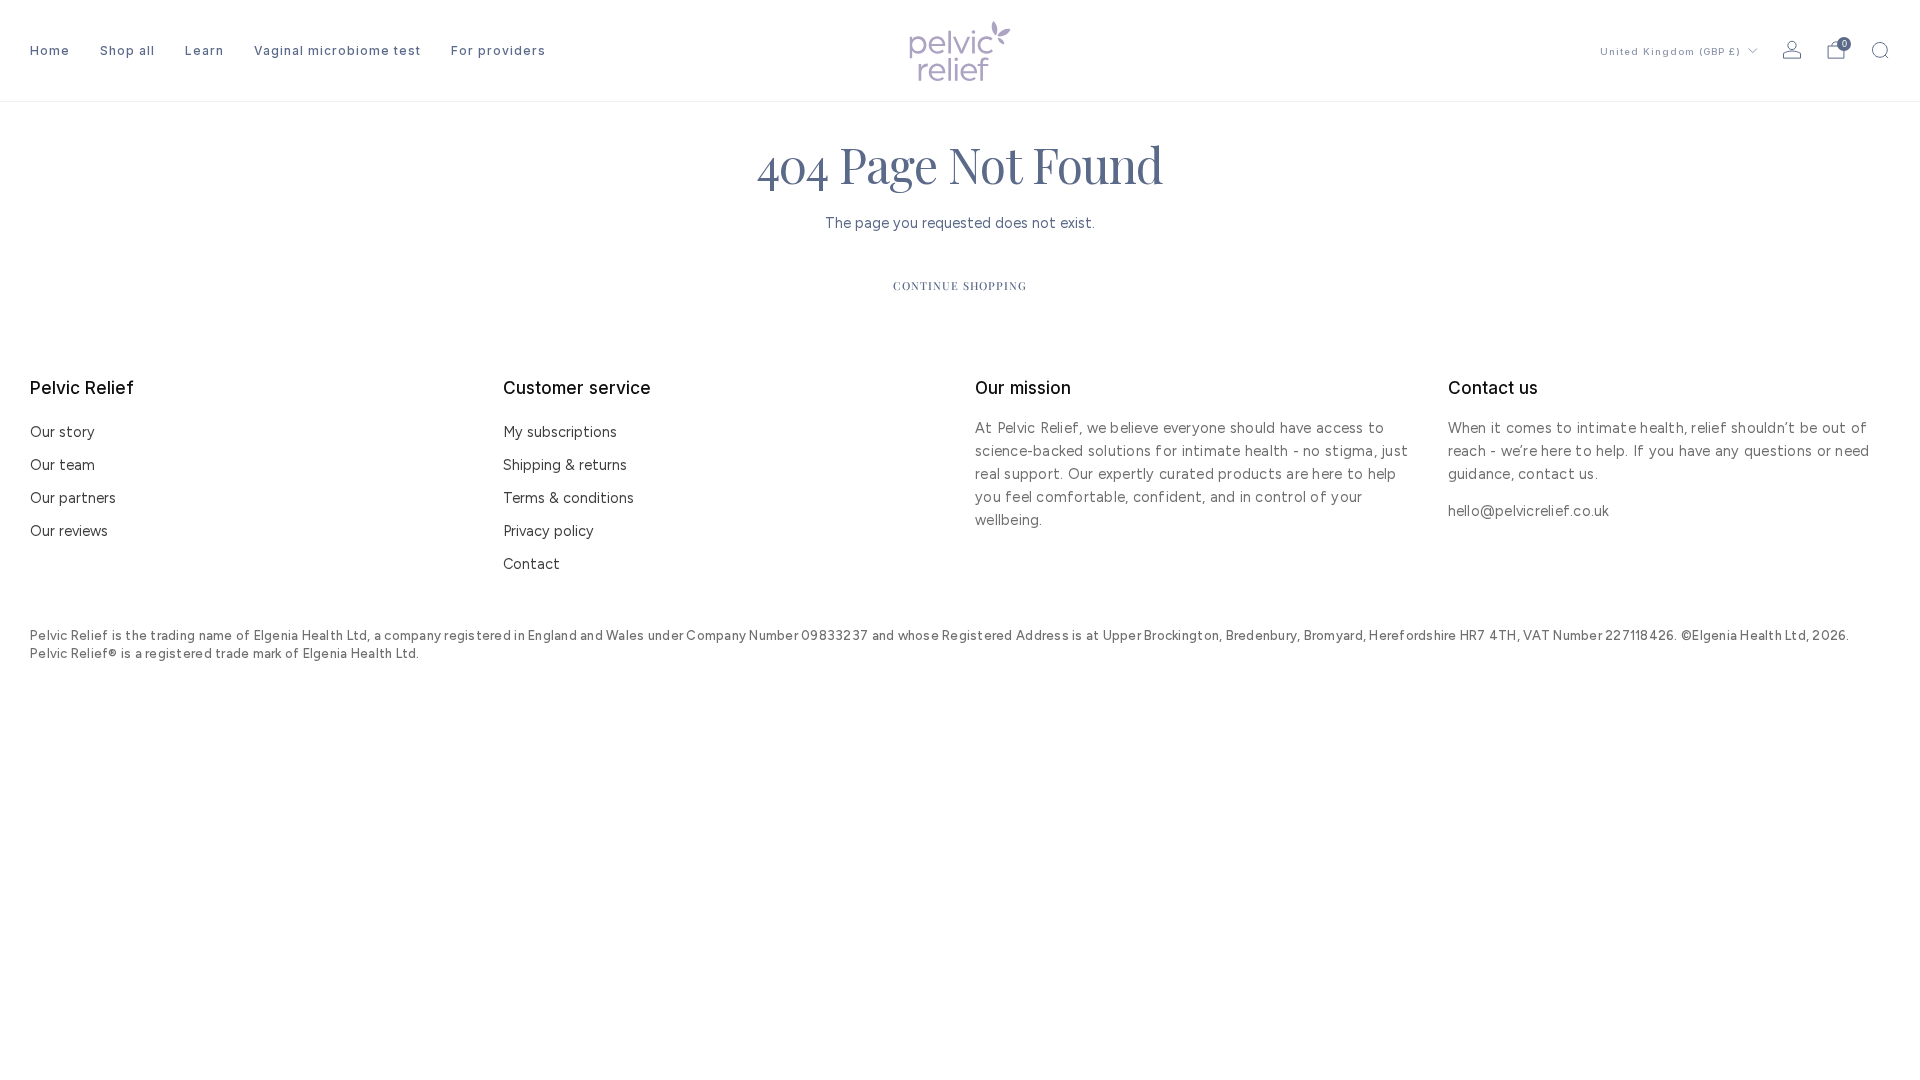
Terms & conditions (568, 498)
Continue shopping (960, 285)
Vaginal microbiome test (337, 50)
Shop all (127, 50)
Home (50, 50)
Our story (62, 432)
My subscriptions (560, 432)
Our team (62, 465)
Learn (204, 50)
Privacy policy (548, 531)
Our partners (73, 498)
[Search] (1880, 50)
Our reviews (69, 531)
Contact (531, 564)
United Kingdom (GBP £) (1670, 51)
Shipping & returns (565, 465)
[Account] (1792, 50)
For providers (498, 50)
